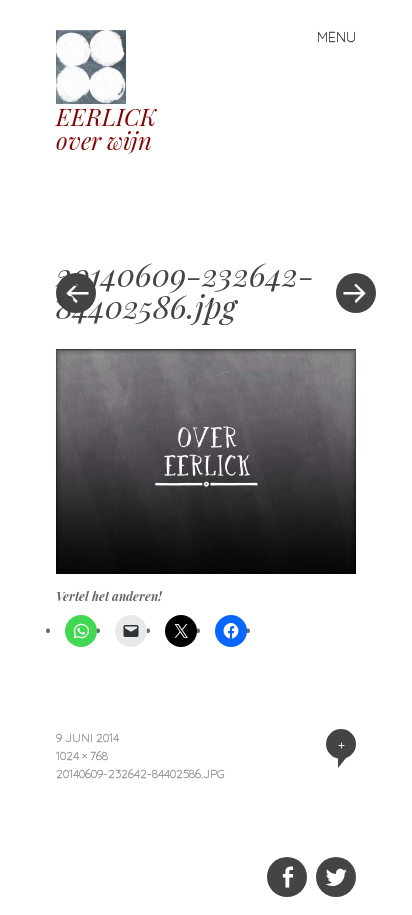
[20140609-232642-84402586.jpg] (206, 567)
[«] (131, 233)
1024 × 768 (82, 755)
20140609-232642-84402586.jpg (140, 773)
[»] (346, 233)
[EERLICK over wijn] (99, 64)
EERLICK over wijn (106, 128)
